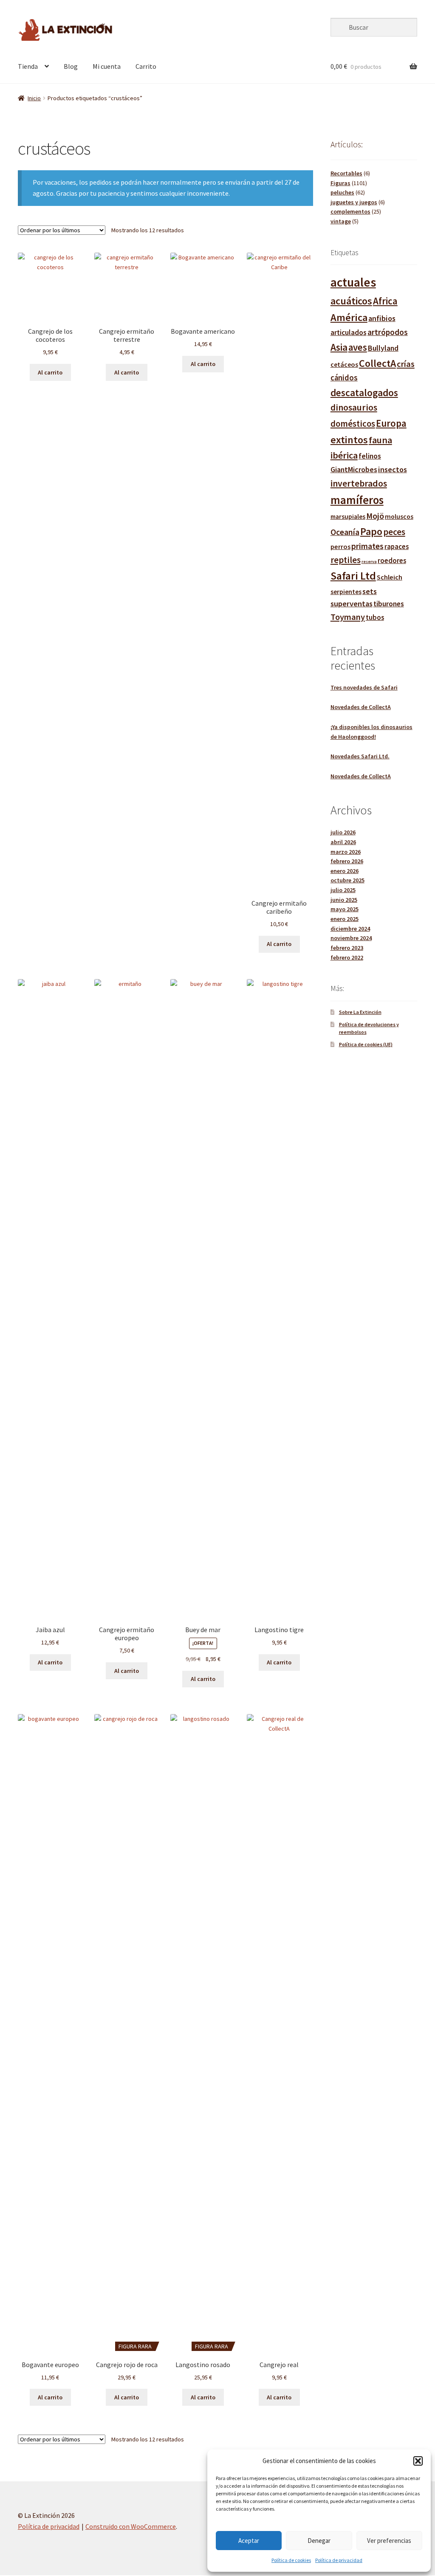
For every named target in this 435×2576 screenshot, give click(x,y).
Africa (385, 301)
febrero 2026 (347, 861)
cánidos (344, 378)
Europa (391, 423)
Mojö (375, 516)
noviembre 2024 (351, 938)
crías (406, 364)
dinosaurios (354, 407)
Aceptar (249, 2541)
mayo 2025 (345, 909)
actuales (353, 282)
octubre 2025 (347, 880)
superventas (352, 604)
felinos (370, 456)
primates (367, 546)
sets (370, 591)
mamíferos (357, 500)
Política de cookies (291, 2560)
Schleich (390, 577)
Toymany (348, 617)
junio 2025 (344, 900)
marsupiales (348, 517)
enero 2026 (345, 871)
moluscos (399, 516)
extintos (349, 440)
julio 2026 (343, 832)
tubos (375, 618)
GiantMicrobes (354, 469)
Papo (371, 531)
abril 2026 (343, 842)
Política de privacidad (339, 2560)
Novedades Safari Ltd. (360, 756)
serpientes (346, 592)
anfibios (382, 318)
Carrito (146, 66)
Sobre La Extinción (360, 1012)
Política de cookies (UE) (366, 1044)
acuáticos (351, 301)
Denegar (319, 2541)
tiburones (389, 604)
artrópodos (388, 332)
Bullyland (383, 348)
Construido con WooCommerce (131, 2526)
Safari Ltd (353, 576)
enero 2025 (345, 919)
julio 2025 (343, 890)
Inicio (34, 98)
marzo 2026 (346, 852)
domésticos (353, 424)
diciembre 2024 (350, 929)
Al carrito (50, 372)
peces (394, 532)
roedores (392, 561)
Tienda (28, 66)
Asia (339, 347)
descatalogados (364, 393)
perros (340, 546)
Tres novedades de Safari (364, 687)
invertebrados (359, 483)
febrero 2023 (347, 948)
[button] (418, 2461)
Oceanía (345, 532)
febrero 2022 (347, 957)
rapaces (397, 547)
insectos (393, 469)
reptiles (346, 560)
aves (358, 347)
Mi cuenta (107, 66)
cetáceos (344, 364)
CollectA (377, 363)
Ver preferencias (389, 2541)
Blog (71, 66)
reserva (369, 562)
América (349, 317)
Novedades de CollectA (361, 707)
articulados (349, 332)
